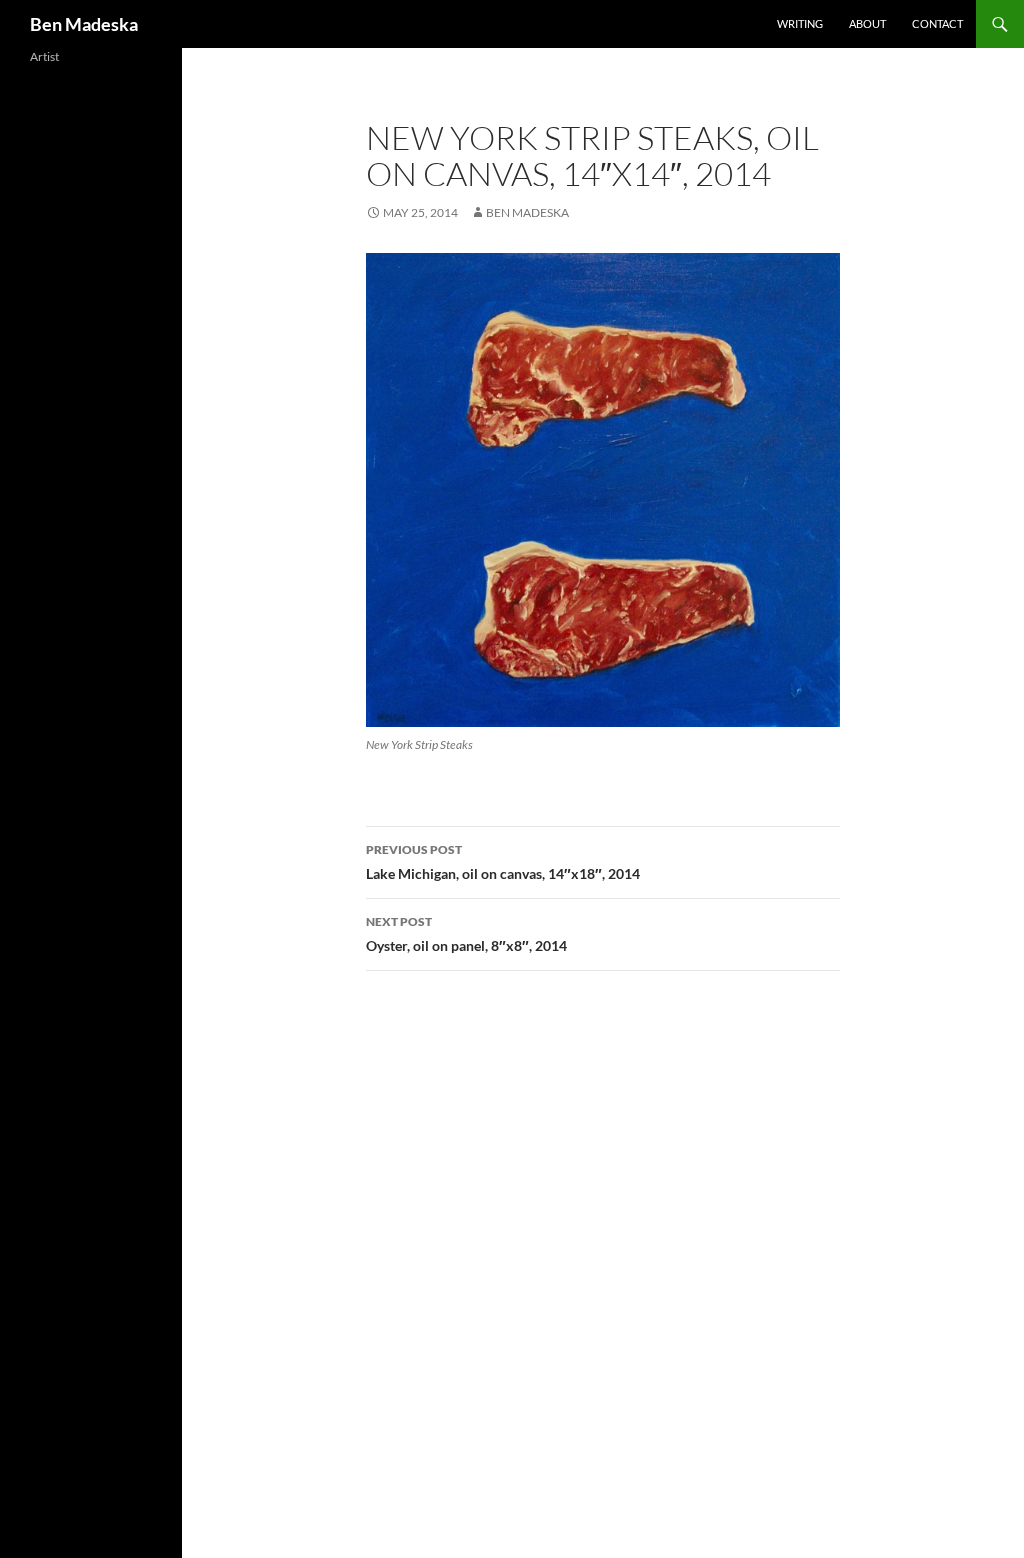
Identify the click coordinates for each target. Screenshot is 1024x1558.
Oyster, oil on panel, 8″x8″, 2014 (466, 934)
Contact (937, 23)
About (867, 23)
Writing (800, 23)
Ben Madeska (84, 24)
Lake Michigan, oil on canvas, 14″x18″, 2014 (503, 862)
